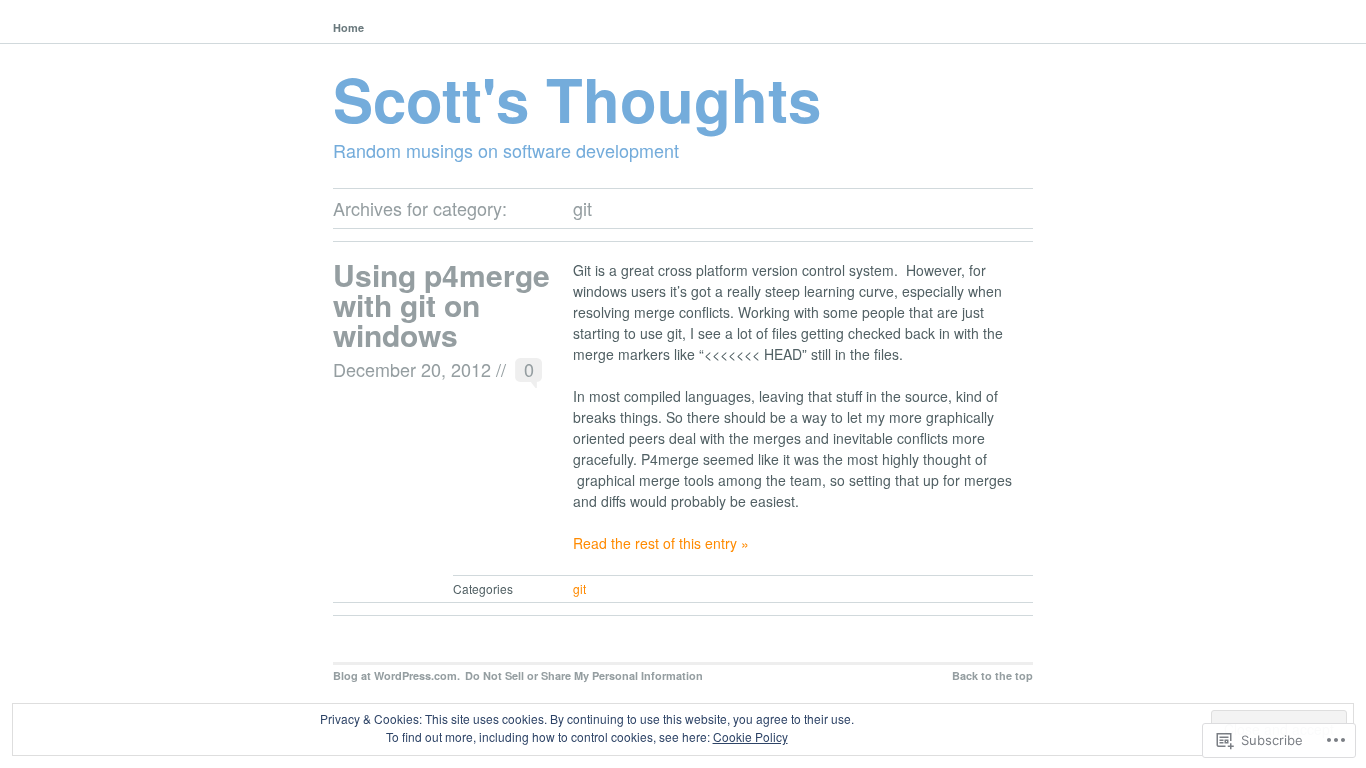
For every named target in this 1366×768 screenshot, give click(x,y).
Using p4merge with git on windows (441, 304)
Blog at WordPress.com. (396, 675)
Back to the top (992, 675)
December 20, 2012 (412, 369)
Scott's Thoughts (577, 98)
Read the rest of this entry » (661, 543)
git (579, 588)
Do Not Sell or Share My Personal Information (584, 675)
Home (348, 27)
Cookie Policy (750, 736)
